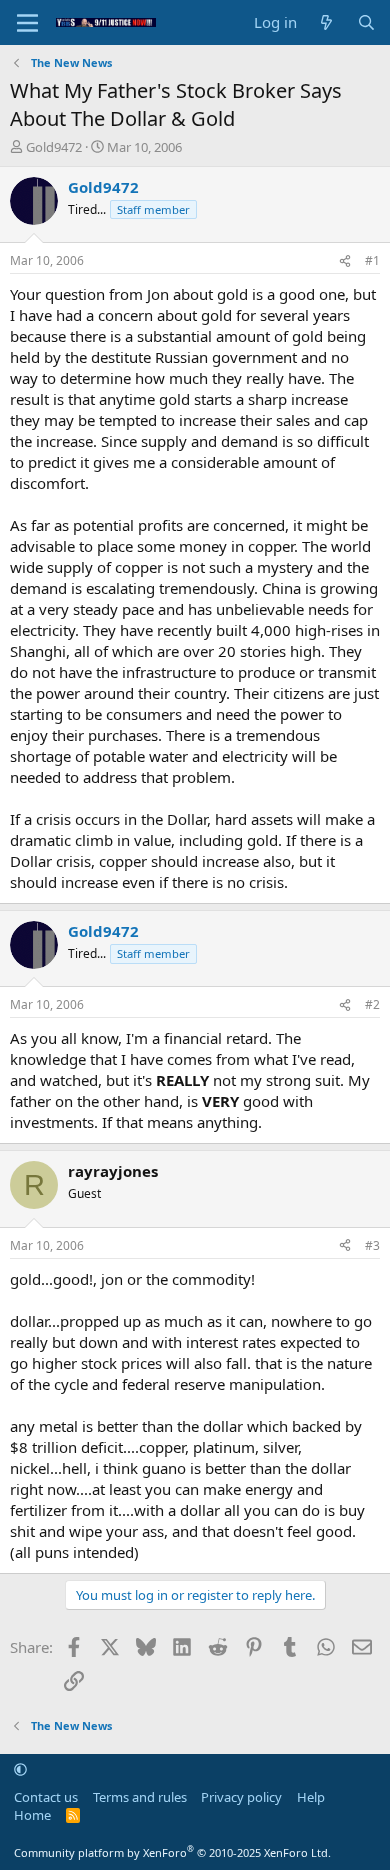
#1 (372, 260)
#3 (372, 1245)
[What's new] (326, 22)
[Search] (366, 22)
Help (311, 1797)
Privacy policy (241, 1797)
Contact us (46, 1797)
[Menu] (27, 23)
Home (32, 1815)
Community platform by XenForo (172, 1852)
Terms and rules (140, 1797)
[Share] (345, 261)
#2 (372, 1004)
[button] (20, 1769)
